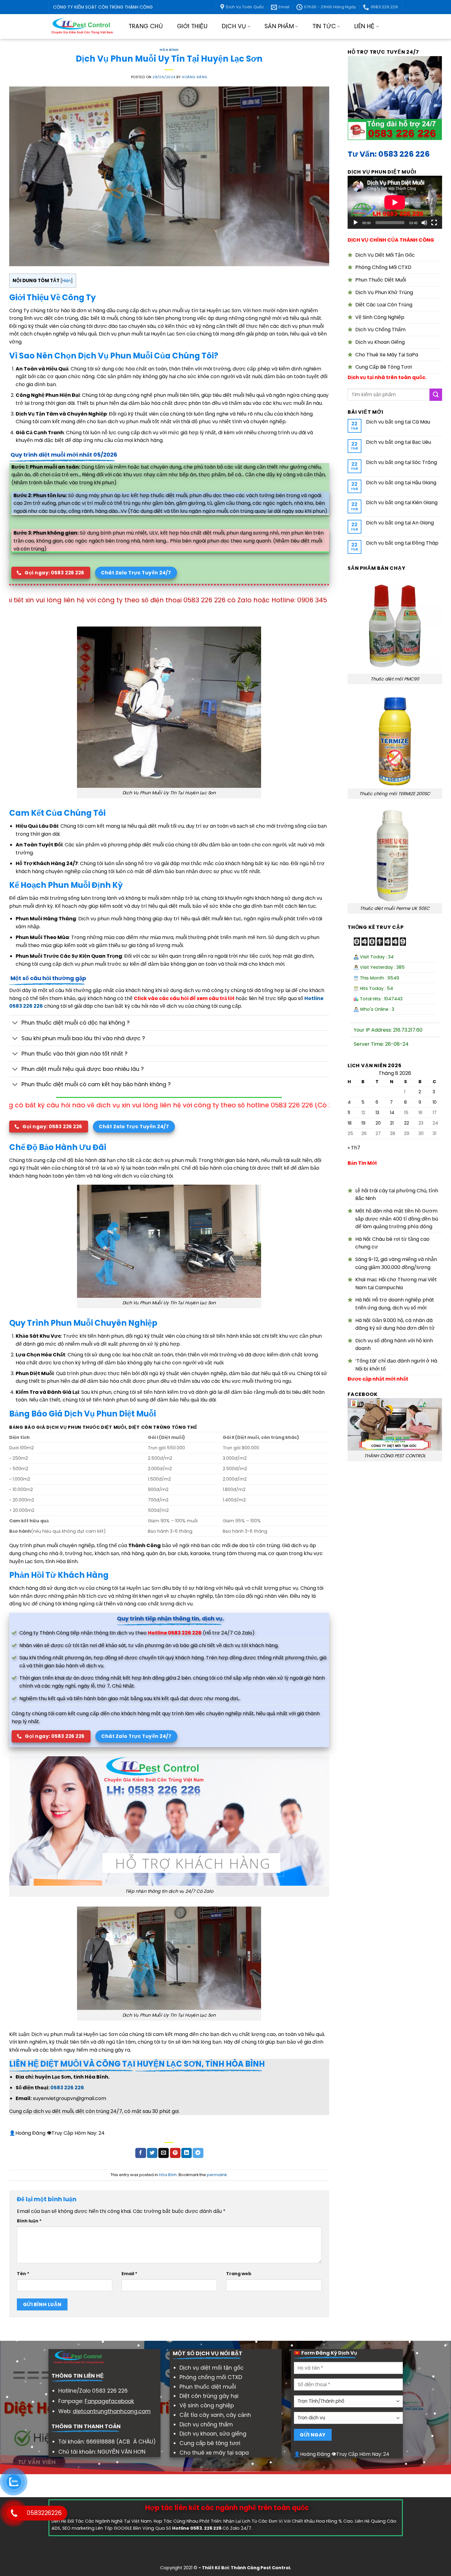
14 (392, 1113)
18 (350, 1123)
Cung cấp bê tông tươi (210, 2443)
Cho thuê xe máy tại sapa (214, 2453)
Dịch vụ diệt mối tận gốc (212, 2368)
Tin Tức (324, 26)
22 (407, 1123)
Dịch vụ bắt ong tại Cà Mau (398, 422)
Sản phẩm (279, 26)
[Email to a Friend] (164, 2153)
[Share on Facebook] (141, 2153)
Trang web (239, 2274)
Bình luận (29, 2221)
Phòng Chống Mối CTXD (383, 267)
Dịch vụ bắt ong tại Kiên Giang (401, 502)
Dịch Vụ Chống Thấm (380, 330)
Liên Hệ (365, 26)
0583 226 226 (67, 2088)
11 (349, 1113)
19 (363, 1123)
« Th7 (354, 1148)
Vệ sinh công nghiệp (207, 2405)
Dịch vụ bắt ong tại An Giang (400, 523)
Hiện (67, 281)
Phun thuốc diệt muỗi (208, 2387)
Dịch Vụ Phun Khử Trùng (384, 292)
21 (391, 1123)
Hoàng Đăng (195, 77)
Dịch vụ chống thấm (206, 2425)
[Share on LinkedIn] (187, 2153)
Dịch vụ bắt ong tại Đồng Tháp (402, 543)
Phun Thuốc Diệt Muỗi (381, 280)
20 (378, 1123)
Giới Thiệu (192, 26)
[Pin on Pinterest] (175, 2153)
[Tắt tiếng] (424, 223)
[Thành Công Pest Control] (82, 27)
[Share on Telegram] (198, 2153)
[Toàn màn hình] (434, 223)
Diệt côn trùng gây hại (209, 2396)
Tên (23, 2274)
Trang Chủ (146, 26)
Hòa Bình (169, 50)
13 (377, 1113)
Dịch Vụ (234, 26)
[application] (395, 202)
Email (129, 2274)
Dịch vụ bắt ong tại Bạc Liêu (398, 442)
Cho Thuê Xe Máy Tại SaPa (387, 355)
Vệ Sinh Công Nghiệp (380, 317)
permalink (217, 2175)
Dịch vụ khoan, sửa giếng (213, 2434)
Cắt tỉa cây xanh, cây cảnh (215, 2415)
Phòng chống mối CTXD (211, 2377)
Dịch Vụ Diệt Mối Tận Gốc (385, 255)
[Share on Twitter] (152, 2153)
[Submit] (436, 395)
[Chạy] (356, 223)
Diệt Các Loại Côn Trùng (384, 305)
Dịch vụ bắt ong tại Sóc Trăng (401, 462)
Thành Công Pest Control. (261, 2568)
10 (435, 1102)
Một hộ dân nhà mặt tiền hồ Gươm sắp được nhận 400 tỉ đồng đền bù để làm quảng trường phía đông (397, 1219)
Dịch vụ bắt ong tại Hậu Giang (401, 483)
